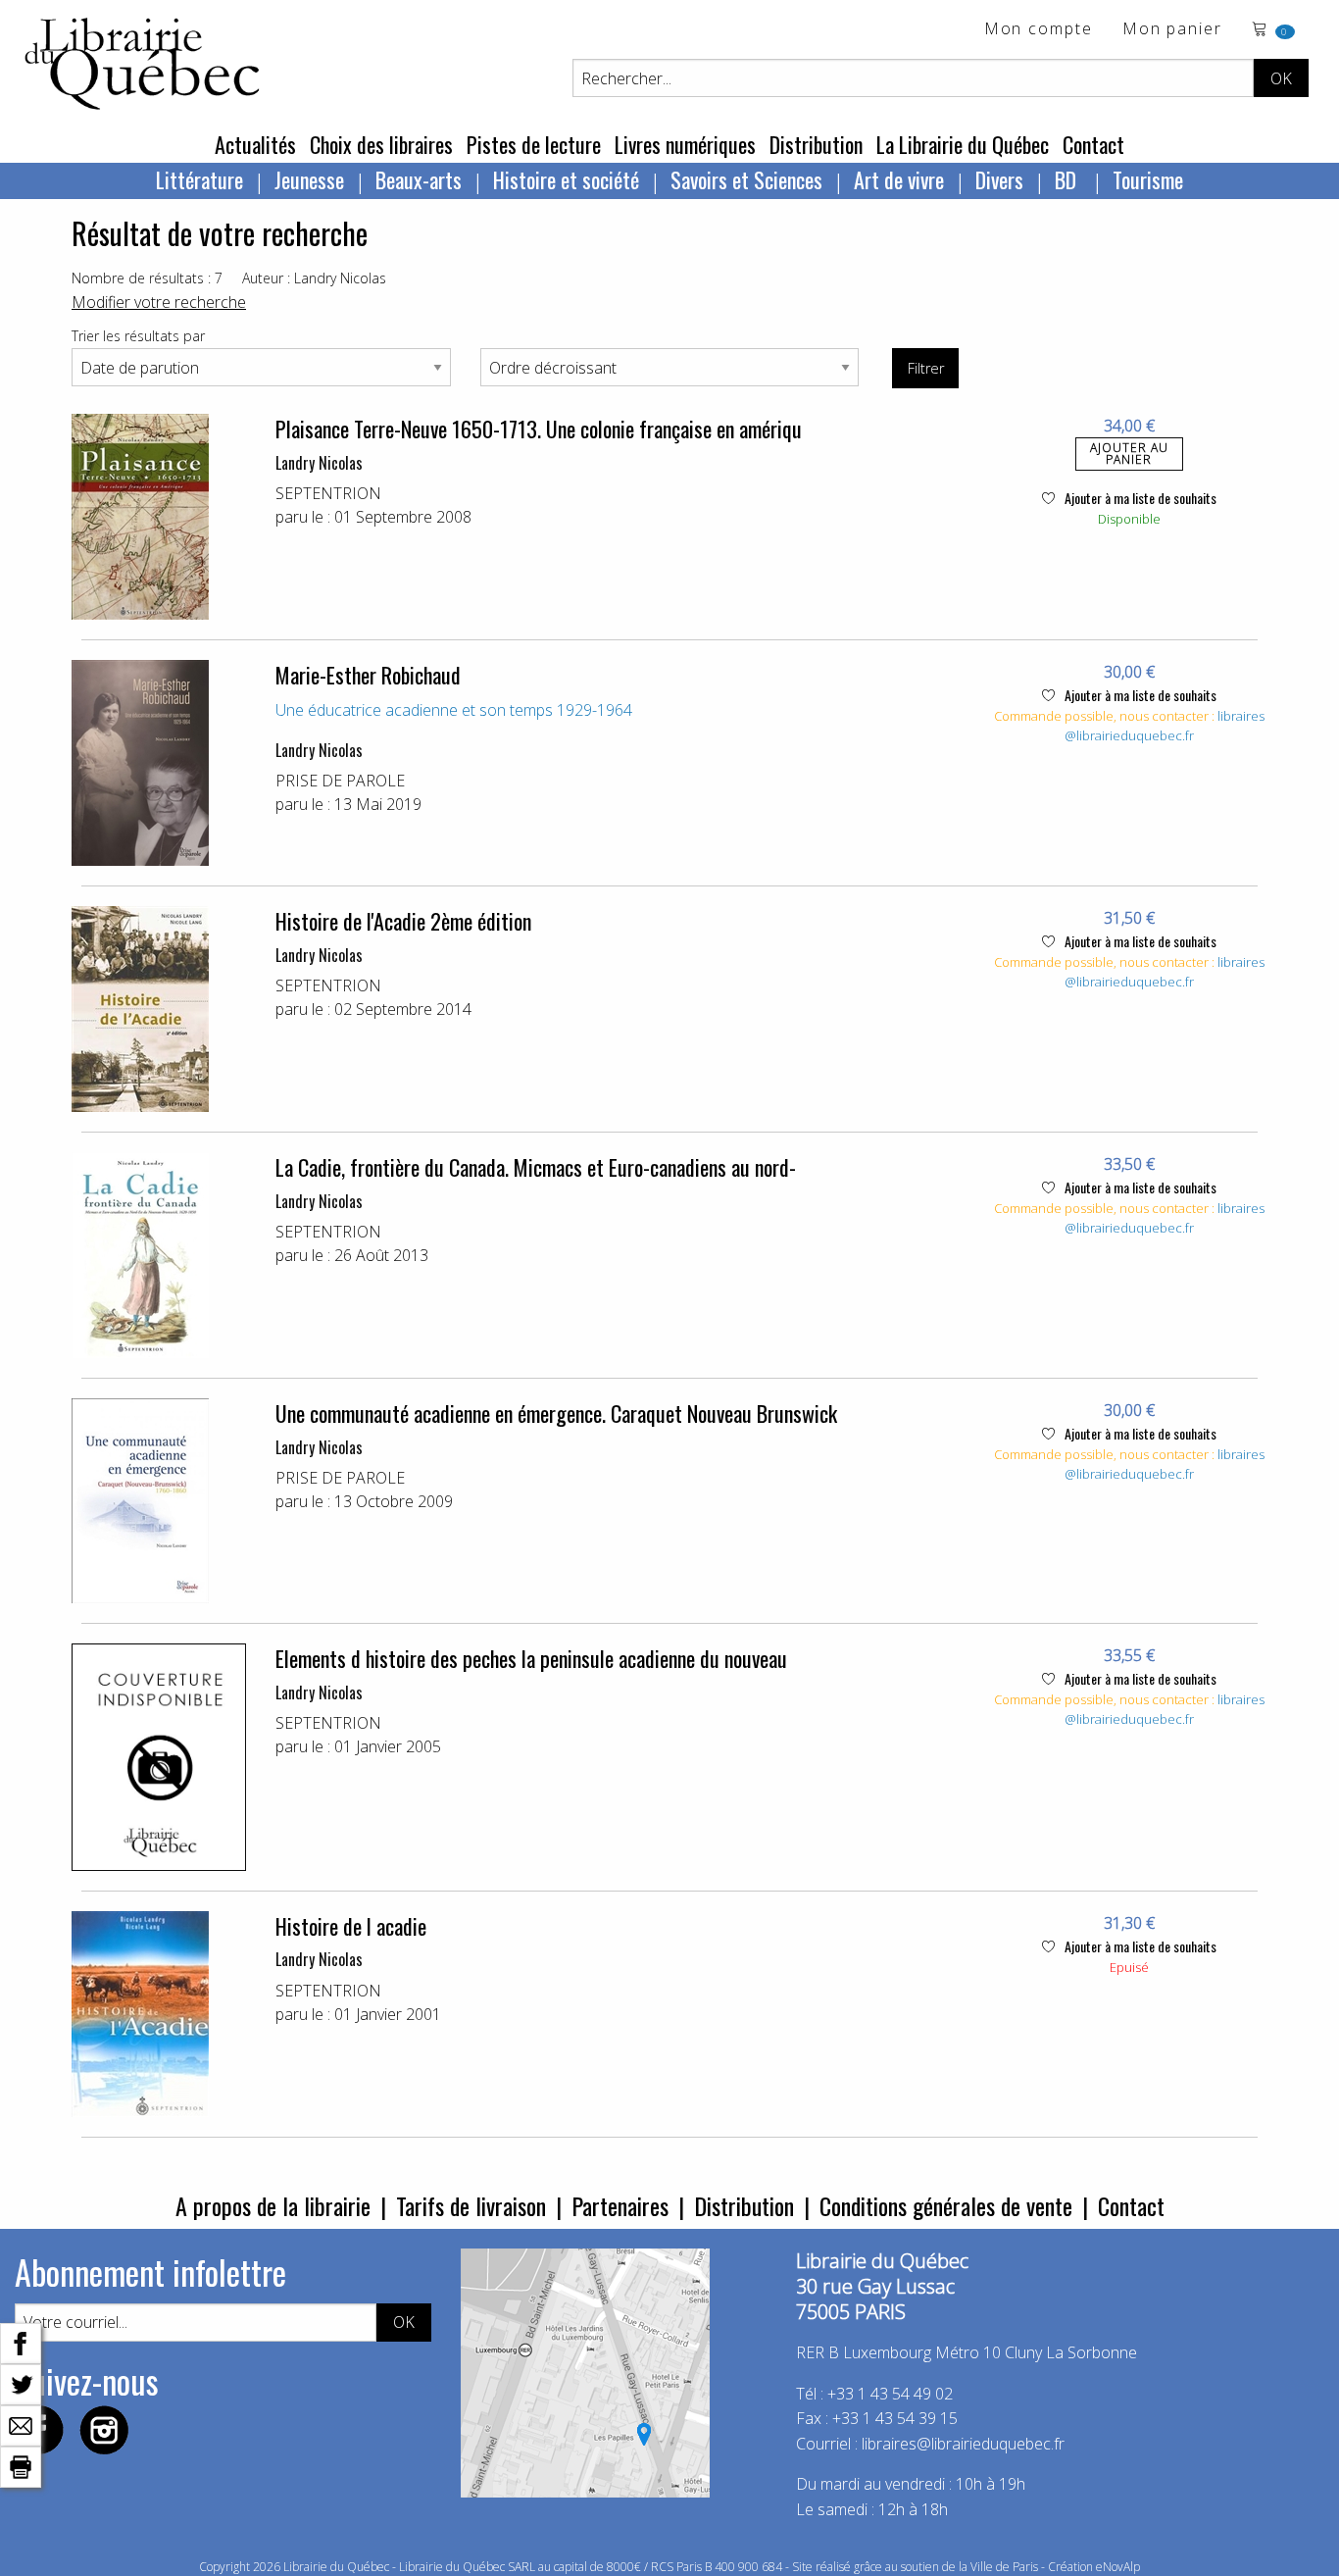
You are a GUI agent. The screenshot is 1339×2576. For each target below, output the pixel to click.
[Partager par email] (21, 2424)
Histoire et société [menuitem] (566, 179)
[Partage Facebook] (21, 2342)
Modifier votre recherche (159, 302)
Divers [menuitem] (999, 179)
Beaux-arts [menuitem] (419, 179)
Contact (1093, 144)
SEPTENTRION (328, 493)
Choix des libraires (381, 144)
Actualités (255, 144)
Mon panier (1172, 30)
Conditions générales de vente (946, 2205)
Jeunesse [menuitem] (309, 179)
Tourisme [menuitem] (1148, 179)
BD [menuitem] (1068, 179)
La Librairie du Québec (963, 144)
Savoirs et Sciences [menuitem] (746, 179)
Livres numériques (685, 144)
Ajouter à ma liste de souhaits (1139, 498)
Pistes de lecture (534, 144)
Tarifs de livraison (471, 2205)
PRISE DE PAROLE (340, 781)
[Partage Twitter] (21, 2383)
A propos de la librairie (273, 2205)
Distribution (816, 144)
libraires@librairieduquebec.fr (1165, 726)
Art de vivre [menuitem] (899, 179)
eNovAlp (1118, 2567)
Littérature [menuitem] (199, 179)
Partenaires (620, 2205)
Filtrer (926, 368)
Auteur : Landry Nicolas (314, 278)
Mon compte (1039, 30)
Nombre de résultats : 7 (147, 278)
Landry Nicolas (319, 463)
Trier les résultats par (138, 336)
